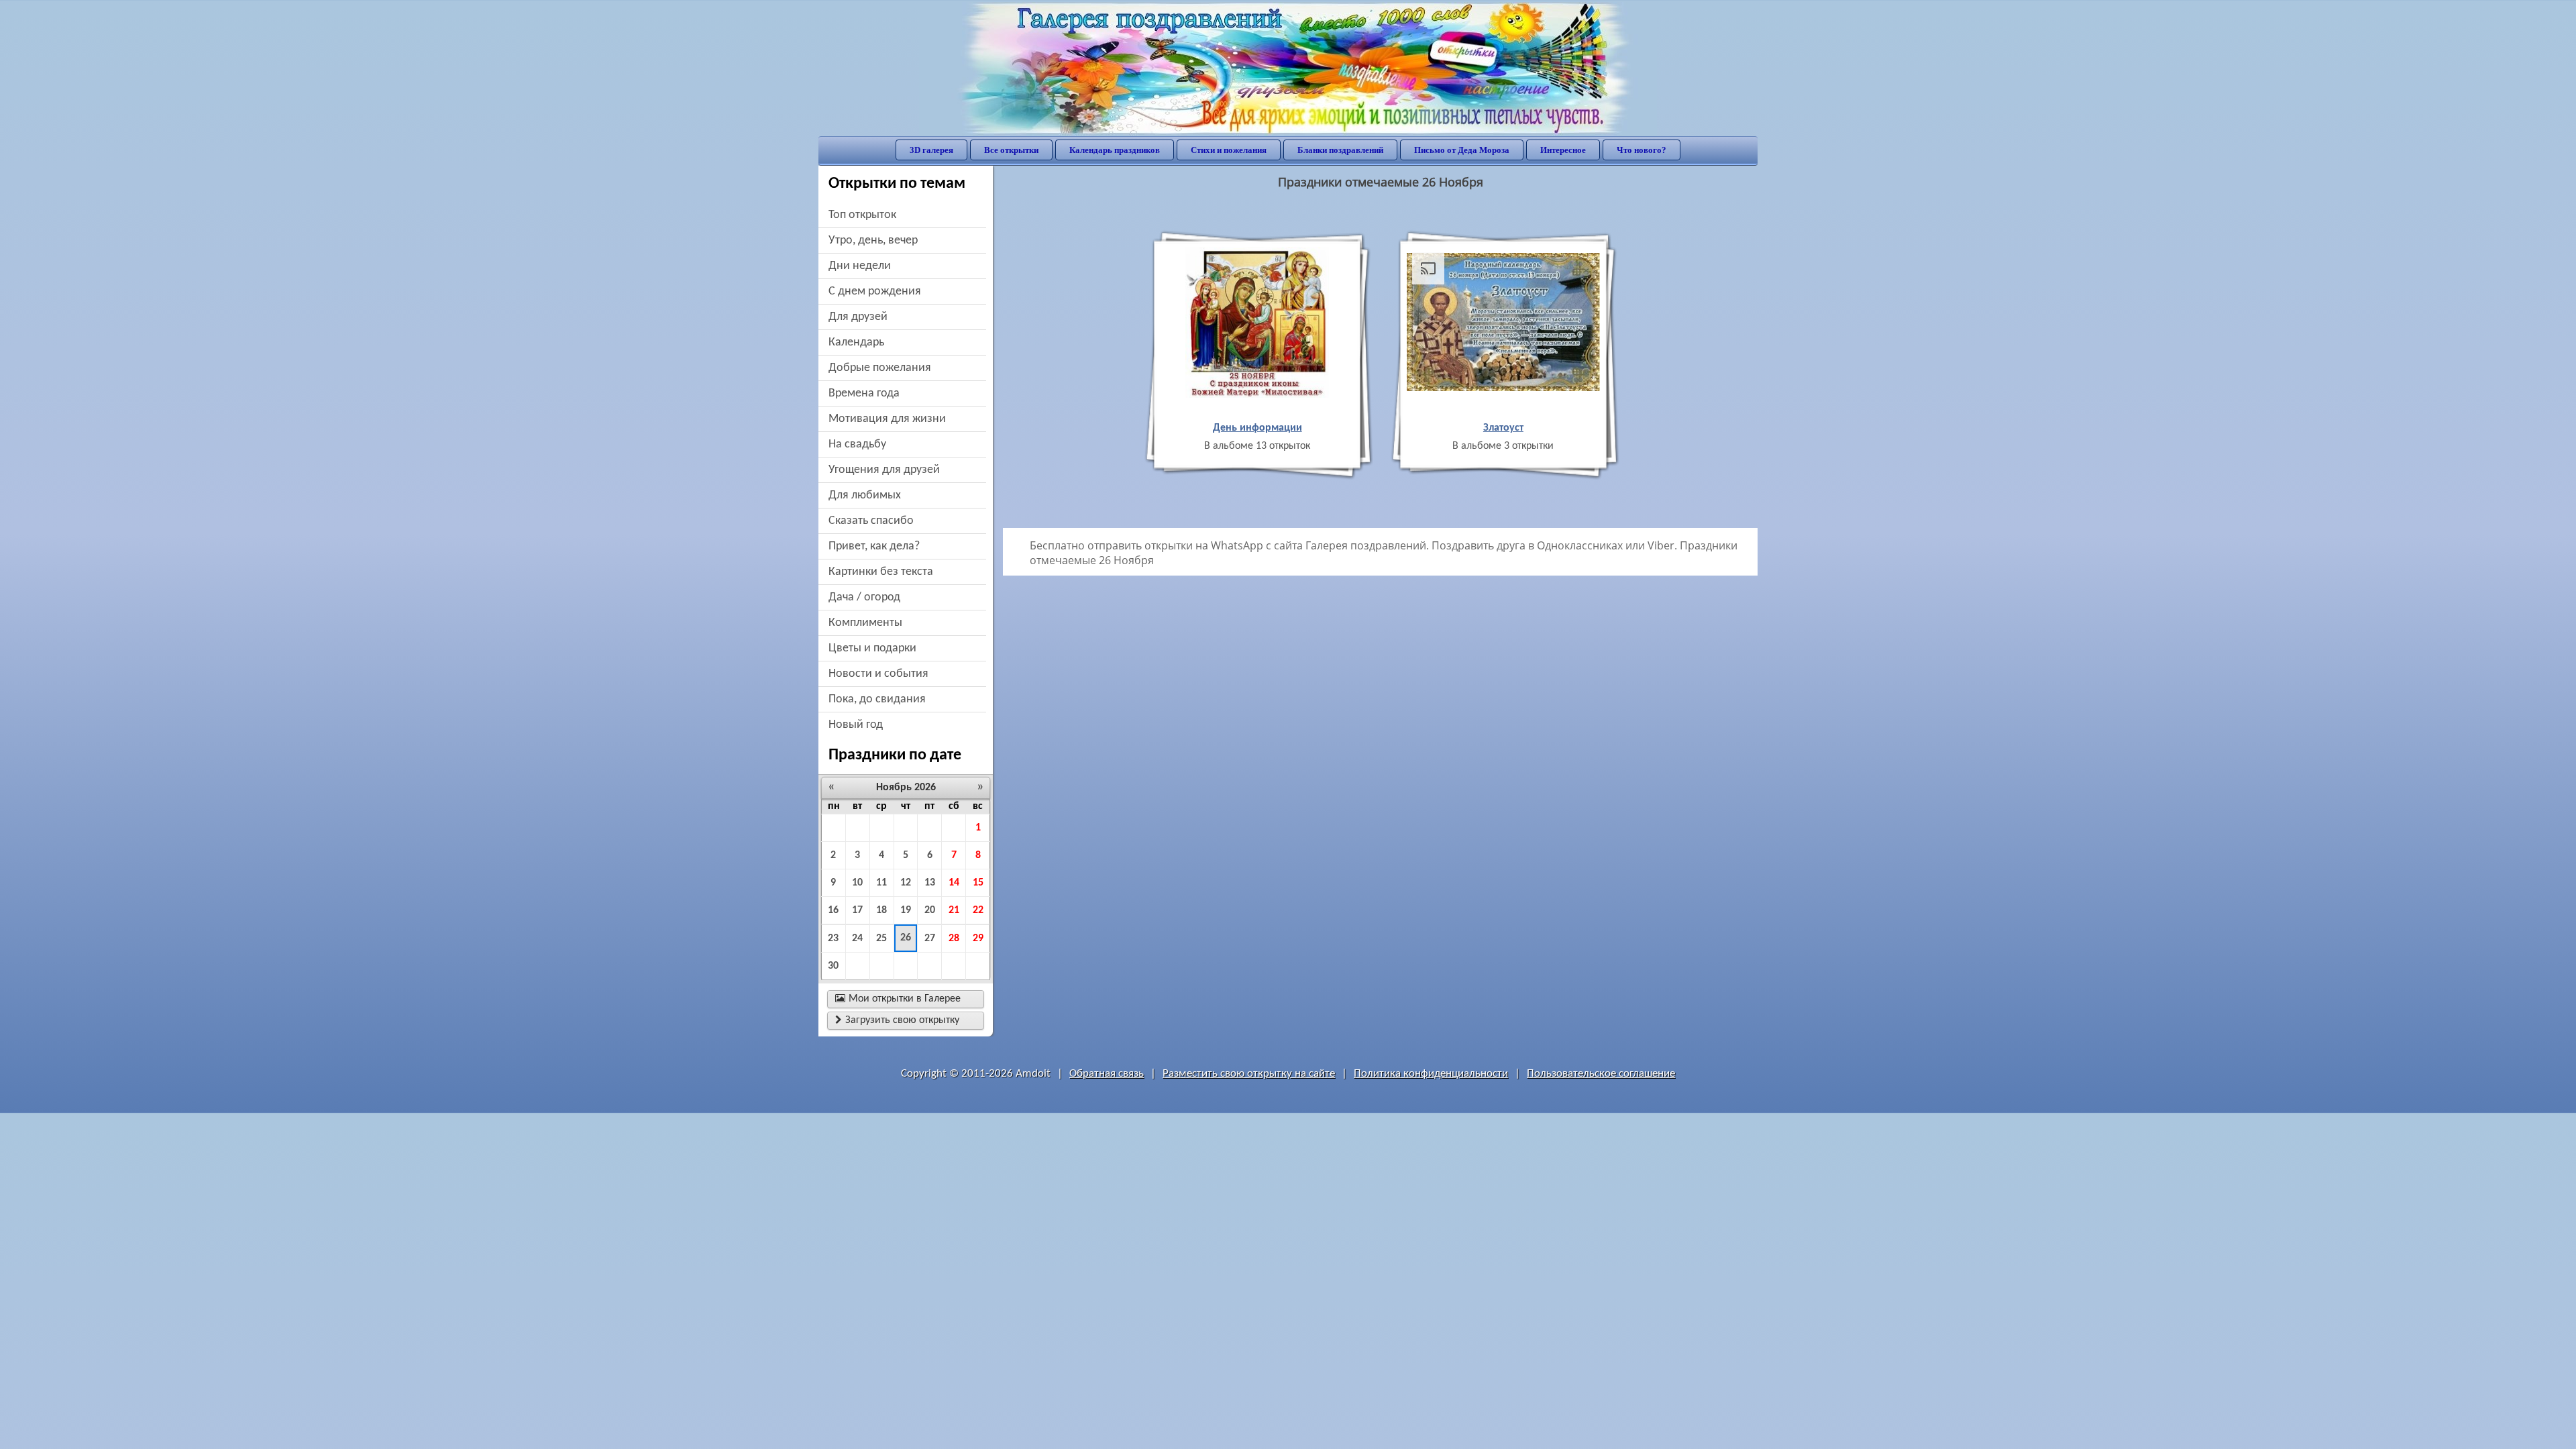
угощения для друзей (884, 470)
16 (833, 910)
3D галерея (931, 150)
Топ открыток (862, 215)
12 (906, 883)
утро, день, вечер (873, 240)
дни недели (860, 266)
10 (857, 883)
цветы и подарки (872, 648)
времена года (864, 393)
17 (857, 910)
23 (833, 938)
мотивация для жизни (887, 419)
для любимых (865, 495)
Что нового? (1642, 150)
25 (881, 938)
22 (978, 910)
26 (906, 938)
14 (954, 883)
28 (954, 938)
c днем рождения (875, 291)
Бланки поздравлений (1340, 150)
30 (833, 966)
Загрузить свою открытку (897, 1020)
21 (954, 910)
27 (930, 938)
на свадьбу (857, 444)
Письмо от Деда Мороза (1462, 150)
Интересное (1563, 150)
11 (881, 883)
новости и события (878, 674)
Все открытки (1011, 150)
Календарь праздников (1115, 150)
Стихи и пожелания (1229, 150)
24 (857, 938)
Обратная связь (1107, 1074)
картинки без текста (881, 572)
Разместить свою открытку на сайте (1249, 1074)
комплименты (865, 623)
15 (978, 883)
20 (930, 910)
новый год (856, 725)
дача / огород (864, 597)
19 (906, 910)
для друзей (858, 317)
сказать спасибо (871, 521)
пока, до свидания (877, 699)
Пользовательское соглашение (1601, 1074)
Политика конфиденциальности (1431, 1074)
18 (881, 910)
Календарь (856, 342)
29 (978, 938)
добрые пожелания (880, 368)
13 (930, 883)
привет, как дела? (874, 546)
